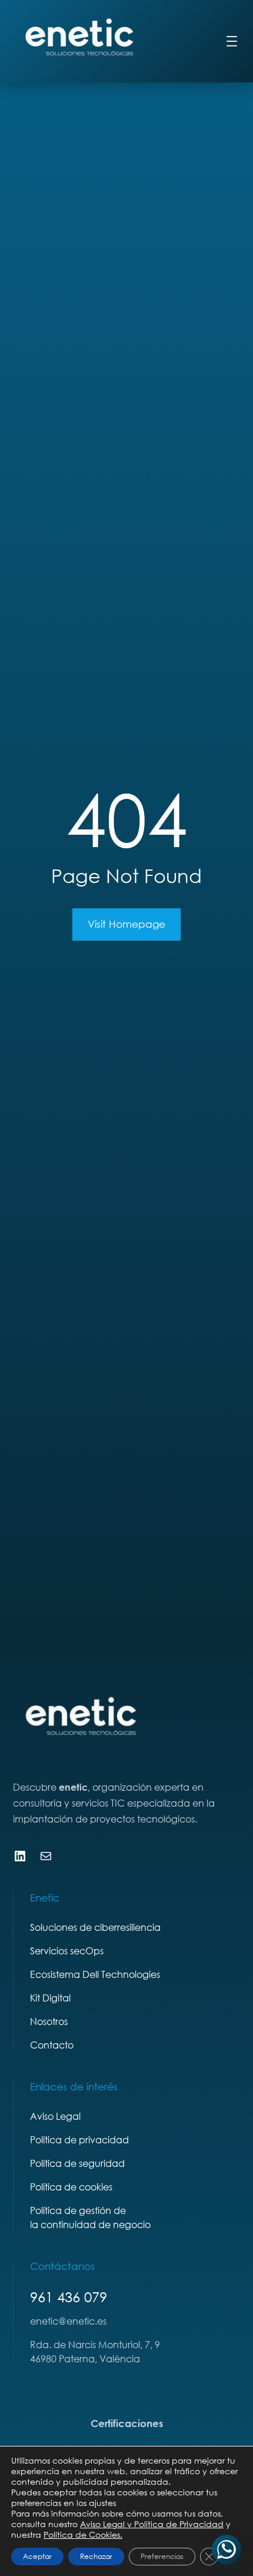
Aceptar (37, 2556)
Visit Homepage (126, 924)
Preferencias (162, 2556)
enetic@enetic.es (68, 2321)
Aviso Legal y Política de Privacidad (152, 2524)
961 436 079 (69, 2297)
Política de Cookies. (83, 2534)
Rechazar (96, 2556)
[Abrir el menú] (232, 41)
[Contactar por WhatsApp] (227, 2550)
